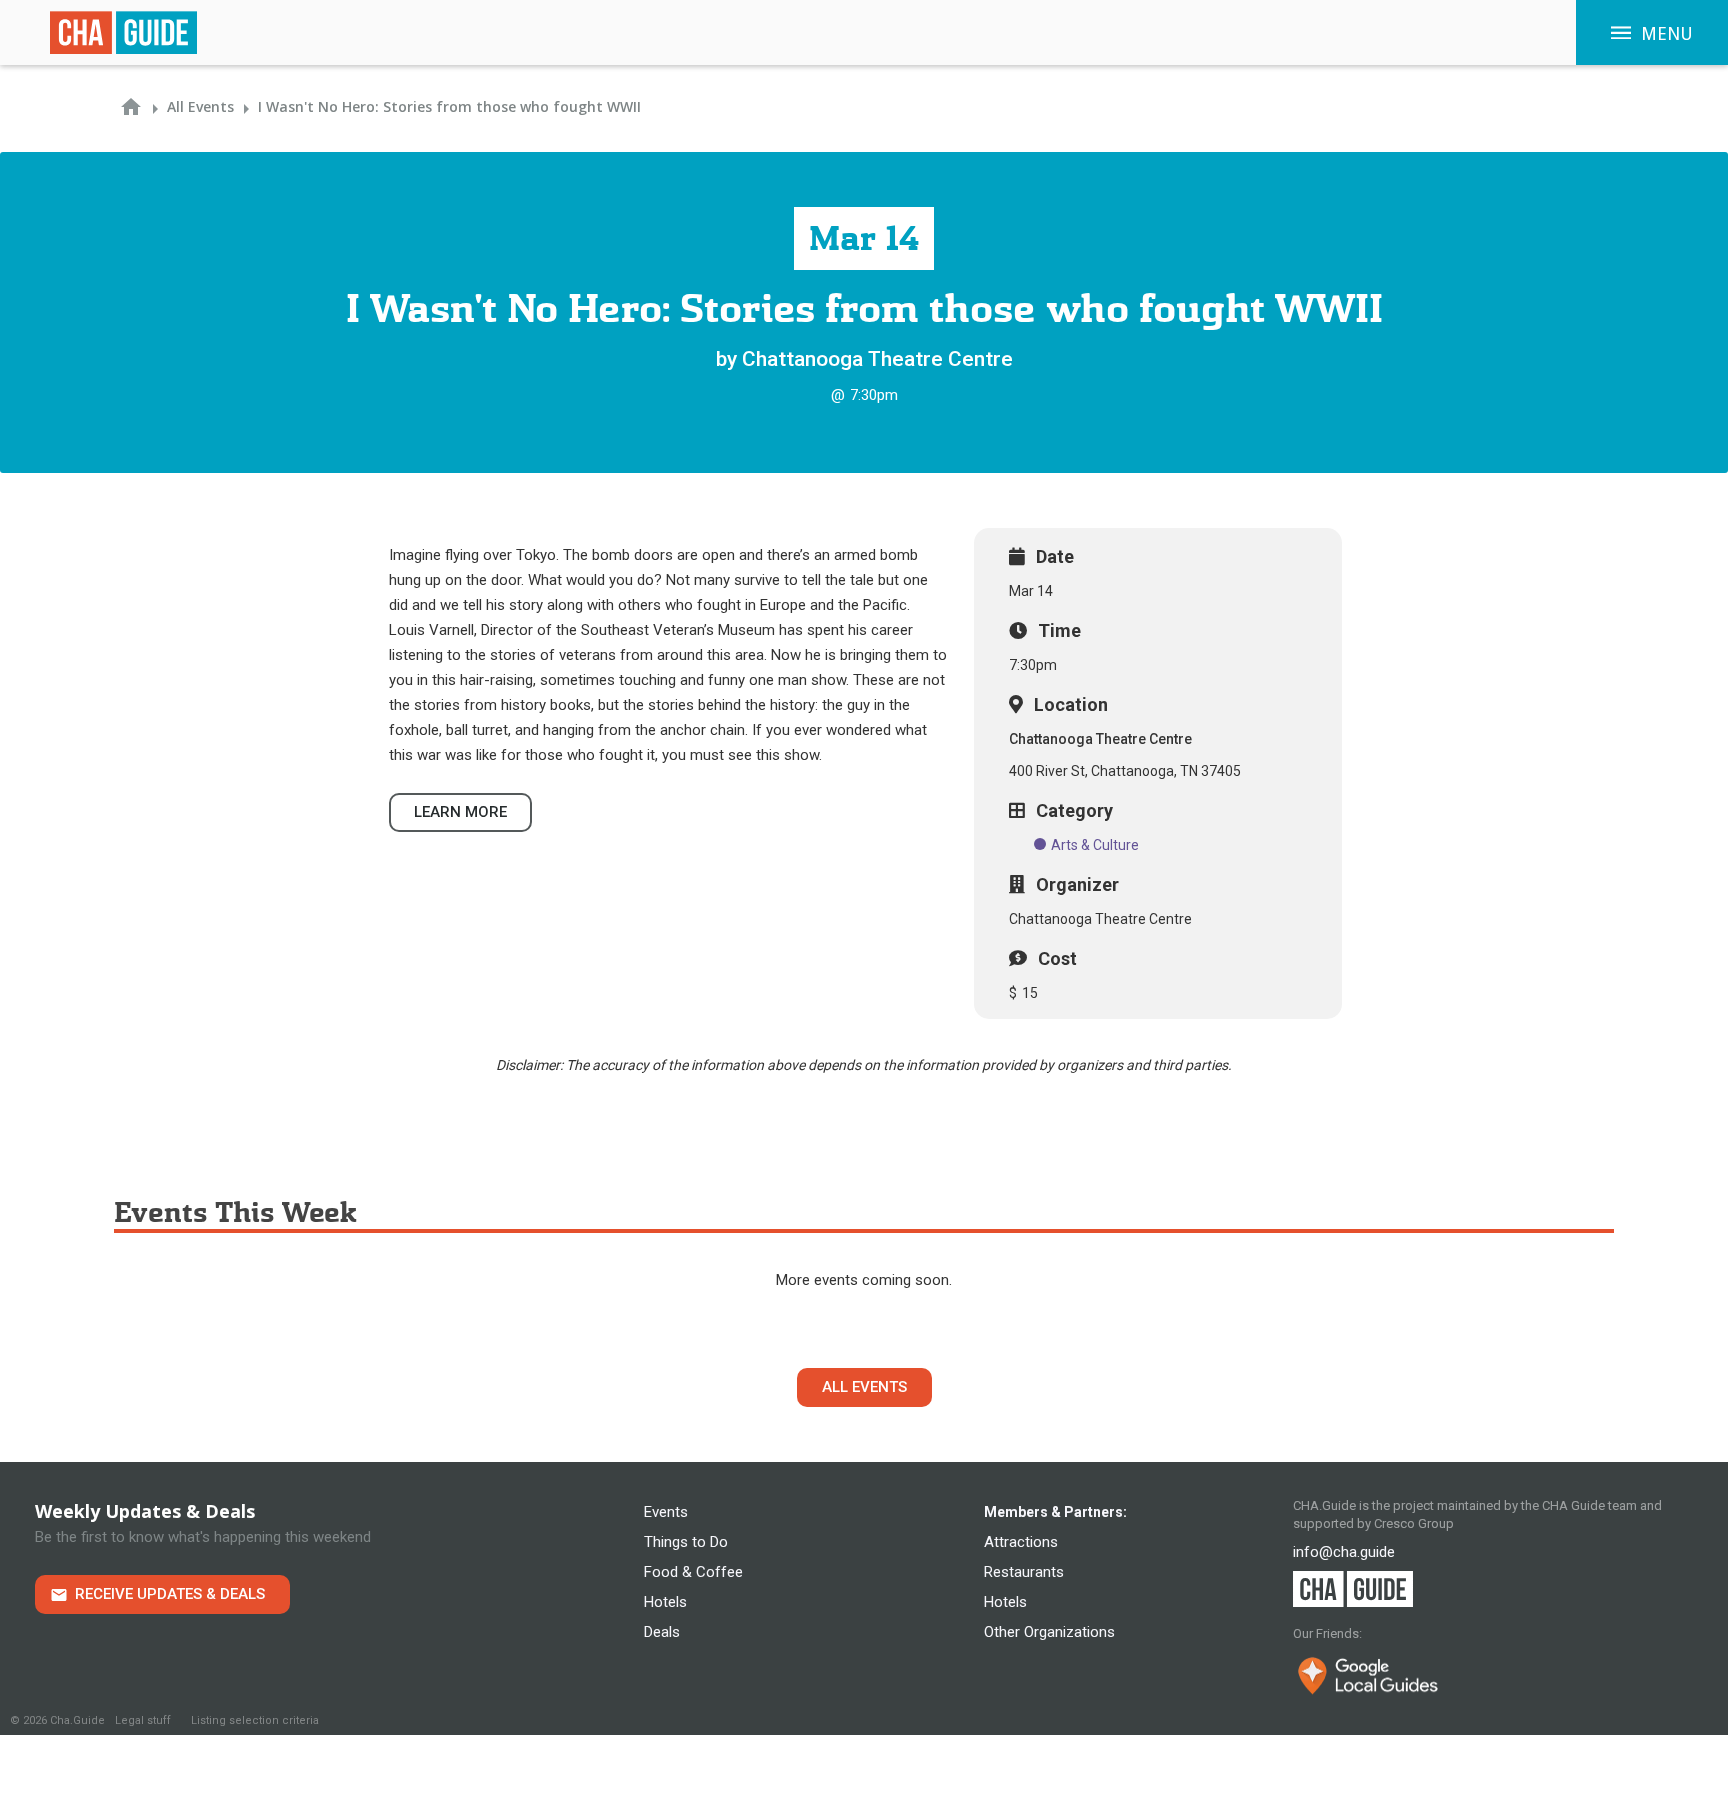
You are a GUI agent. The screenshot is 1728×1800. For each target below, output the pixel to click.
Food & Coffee (693, 1572)
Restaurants (1024, 1572)
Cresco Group (1414, 1523)
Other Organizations (1049, 1632)
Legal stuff (143, 1720)
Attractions (1021, 1542)
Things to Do (686, 1542)
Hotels (665, 1602)
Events (666, 1512)
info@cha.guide (1344, 1552)
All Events (864, 1387)
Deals (662, 1632)
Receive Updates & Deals (170, 1594)
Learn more (460, 812)
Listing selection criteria (255, 1720)
